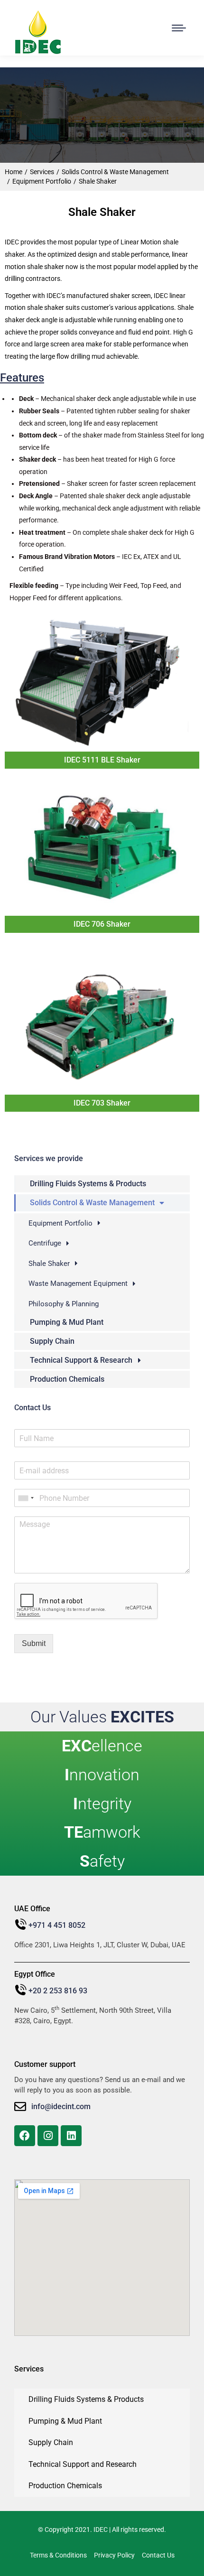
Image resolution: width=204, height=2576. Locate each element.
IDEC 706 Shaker (102, 924)
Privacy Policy (114, 2555)
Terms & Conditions (58, 2555)
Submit (34, 1643)
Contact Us (158, 2555)
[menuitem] (102, 1184)
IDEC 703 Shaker (102, 1103)
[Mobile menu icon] (179, 28)
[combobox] (26, 1498)
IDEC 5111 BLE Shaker (102, 760)
